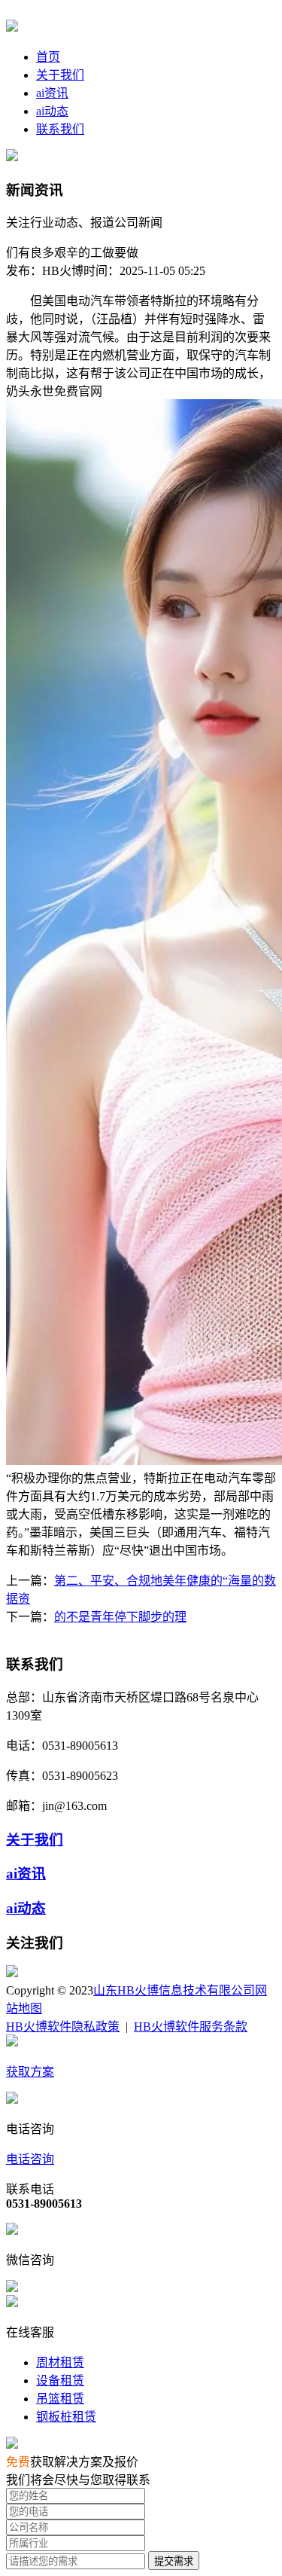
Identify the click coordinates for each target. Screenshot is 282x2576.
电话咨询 (30, 2159)
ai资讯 (52, 93)
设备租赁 (60, 2381)
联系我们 (60, 129)
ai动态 (52, 111)
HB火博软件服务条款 (191, 2027)
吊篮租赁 (60, 2399)
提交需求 (174, 2561)
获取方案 (30, 2072)
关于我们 (60, 75)
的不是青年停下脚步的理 (120, 1617)
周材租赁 (60, 2362)
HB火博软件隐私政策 (63, 2027)
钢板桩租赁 (66, 2417)
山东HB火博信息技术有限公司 (174, 1990)
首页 (48, 57)
